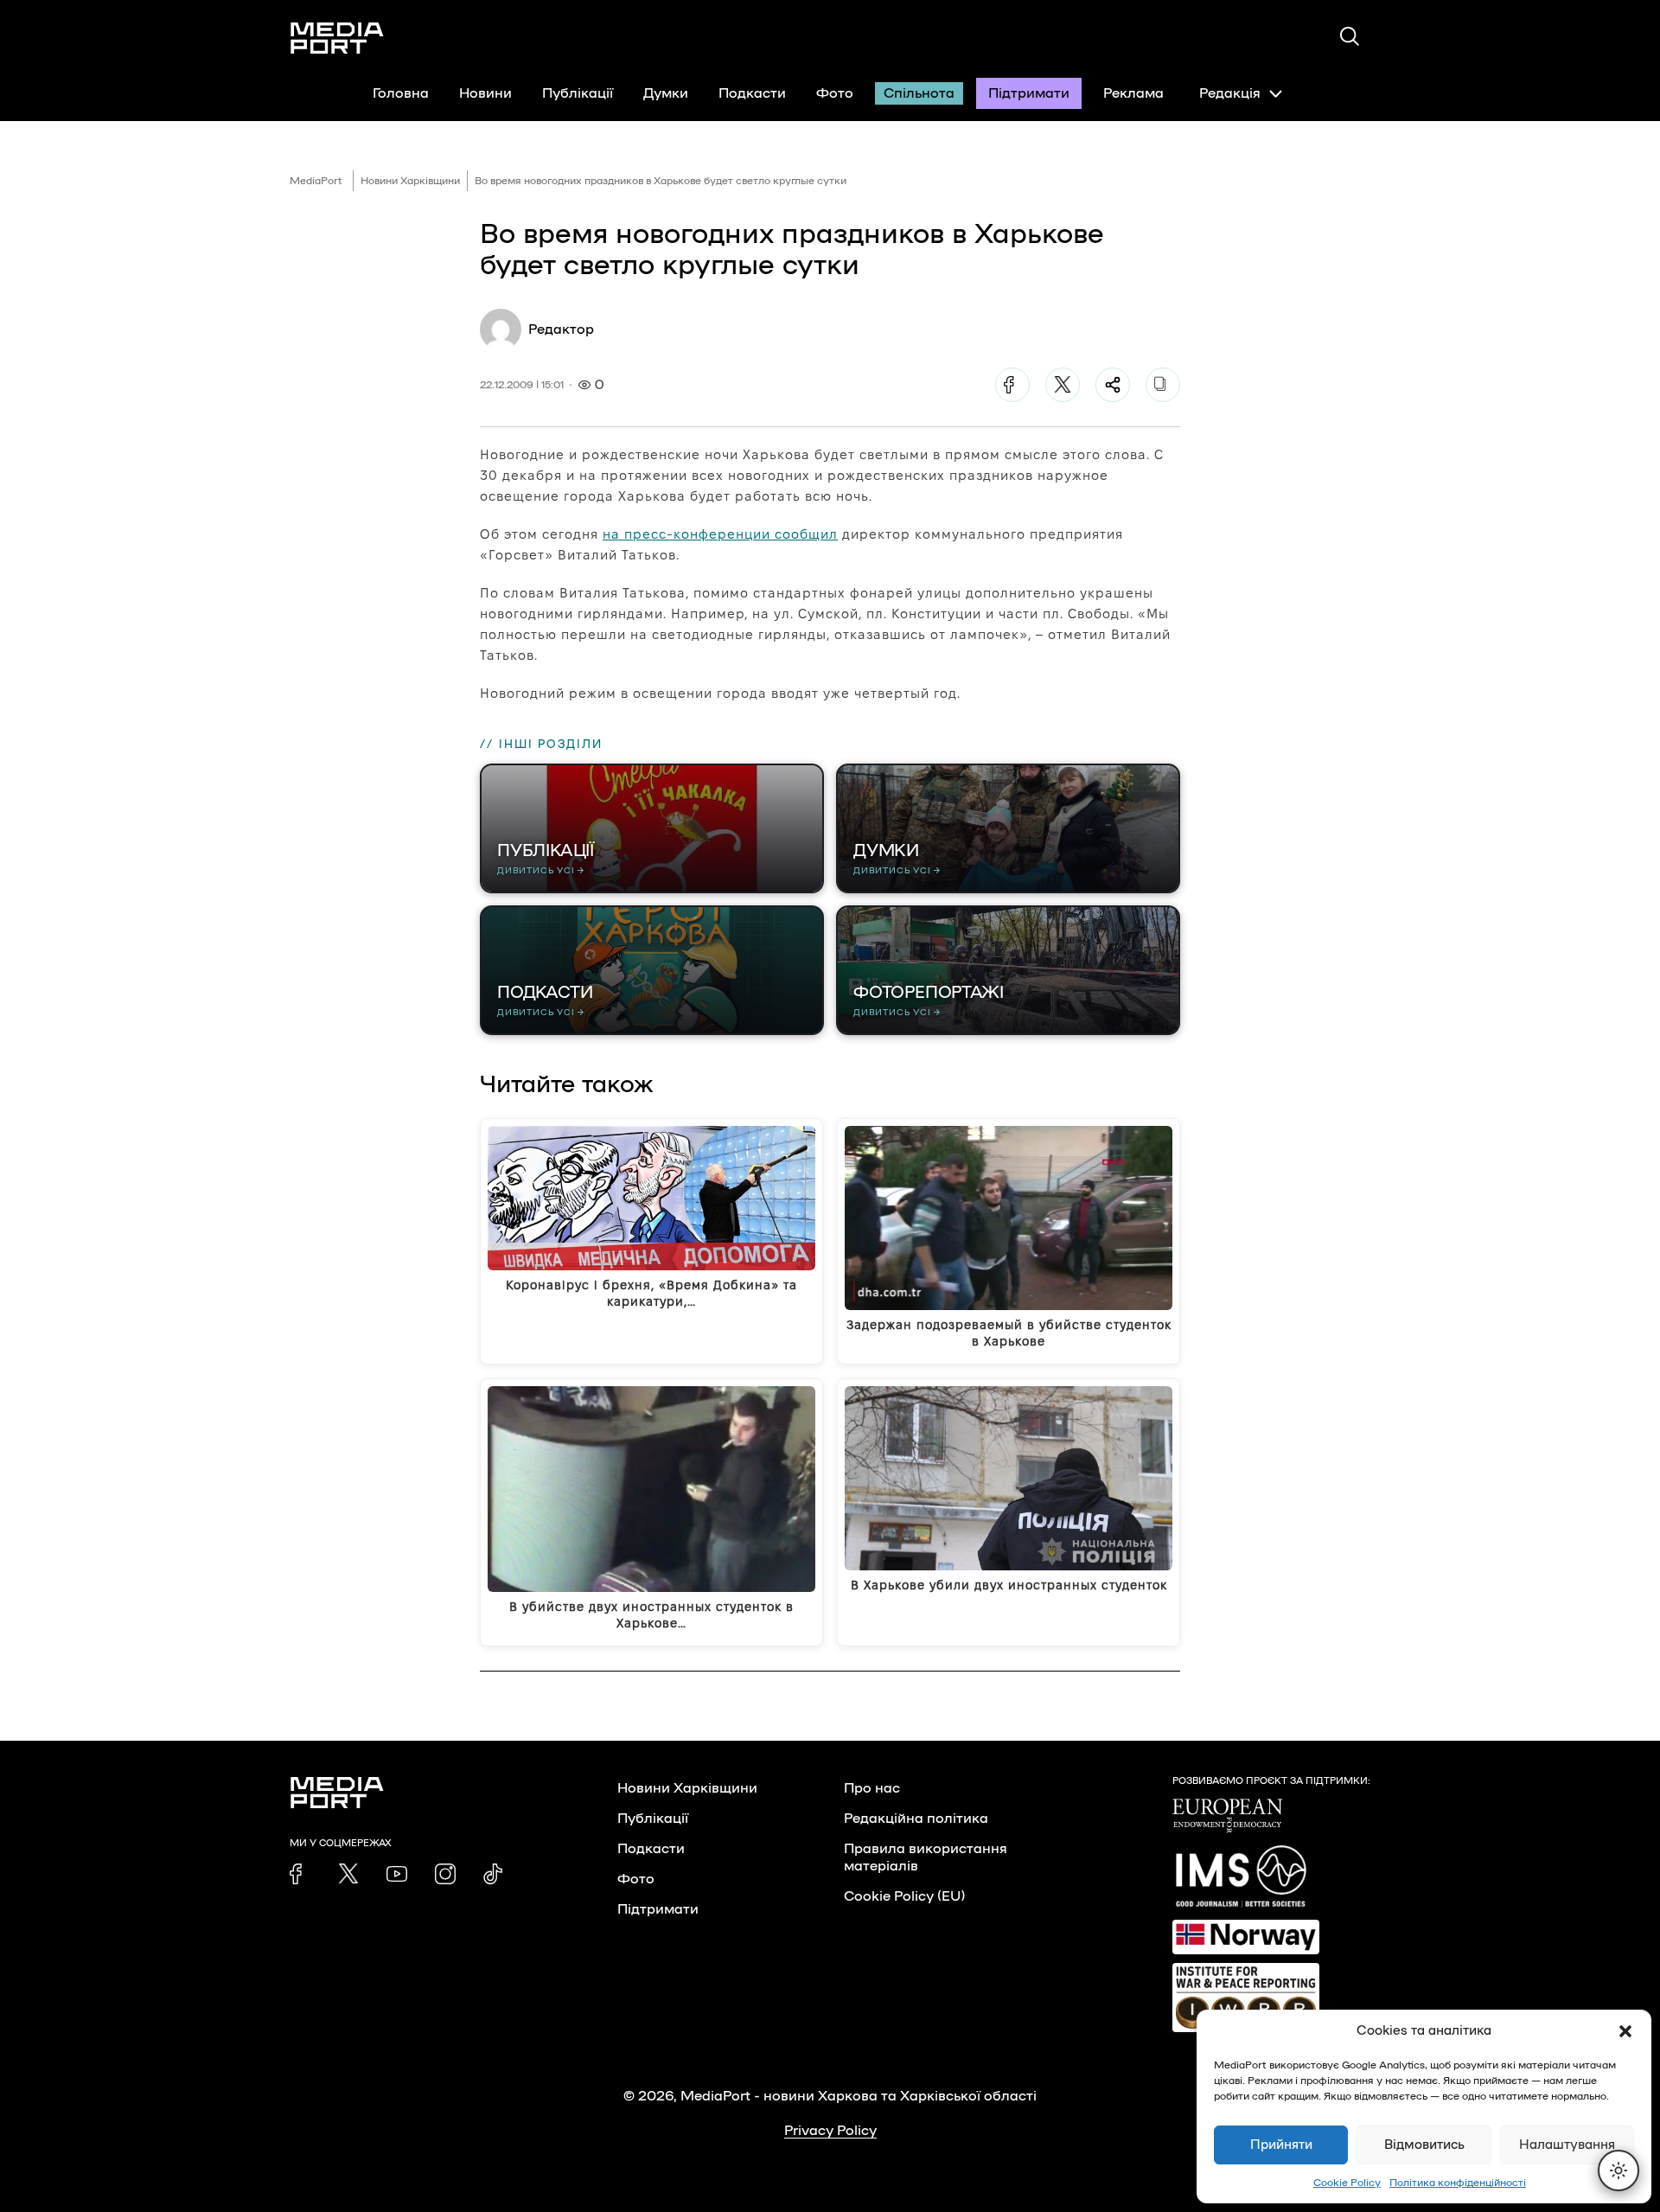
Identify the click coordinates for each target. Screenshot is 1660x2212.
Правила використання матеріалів (926, 1857)
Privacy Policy (830, 2131)
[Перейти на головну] (337, 38)
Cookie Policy (1347, 2183)
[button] (1625, 2031)
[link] (300, 1874)
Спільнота (919, 93)
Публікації (578, 93)
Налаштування (1567, 2145)
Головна (401, 93)
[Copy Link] (1163, 385)
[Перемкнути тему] (1618, 2170)
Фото (835, 93)
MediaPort (316, 181)
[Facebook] (1012, 385)
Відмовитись (1424, 2145)
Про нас (872, 1788)
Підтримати (1029, 93)
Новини (485, 93)
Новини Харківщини (410, 181)
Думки (666, 93)
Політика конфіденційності (1458, 2183)
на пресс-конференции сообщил (720, 534)
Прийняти (1281, 2145)
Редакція (1230, 93)
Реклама (1133, 93)
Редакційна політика (916, 1819)
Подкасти (752, 93)
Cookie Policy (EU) (904, 1896)
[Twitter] (1063, 385)
